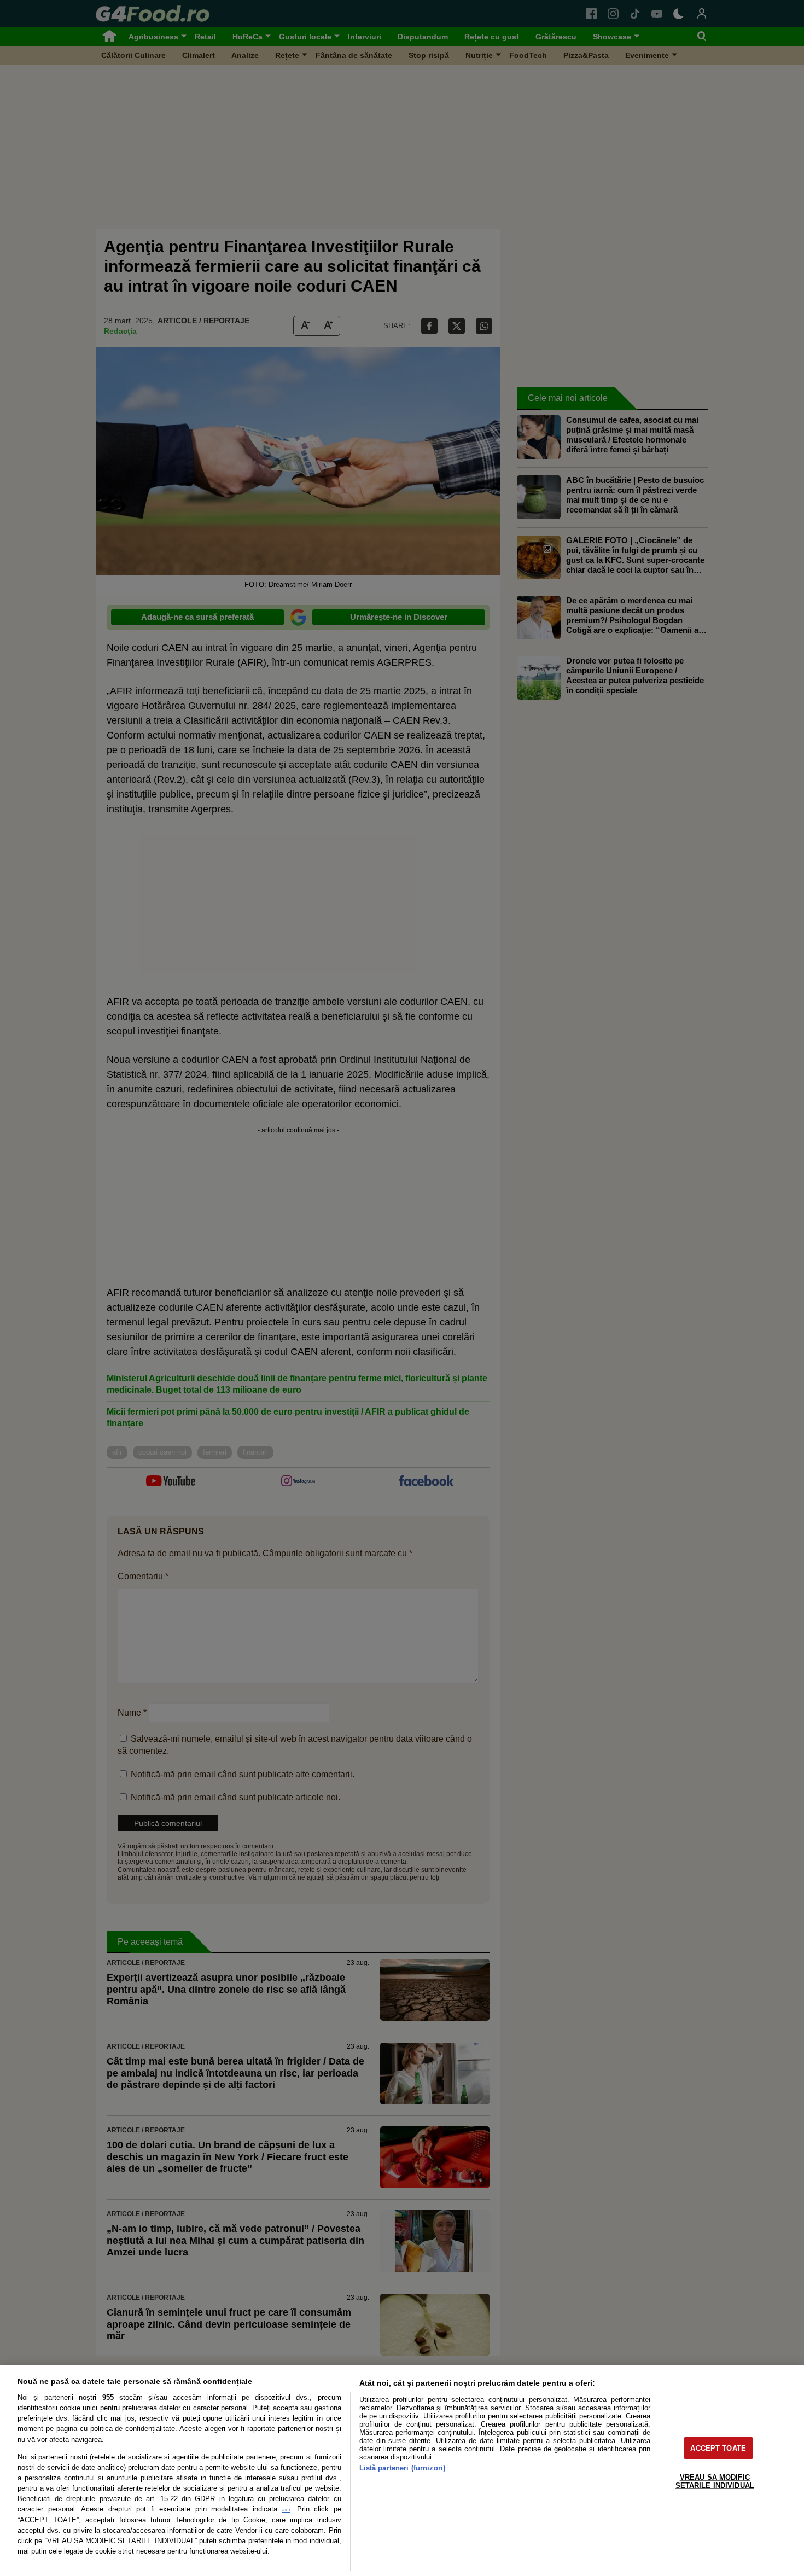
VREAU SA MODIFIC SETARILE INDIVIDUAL (715, 2481)
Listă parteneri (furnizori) (402, 2468)
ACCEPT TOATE (718, 2448)
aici (286, 2510)
